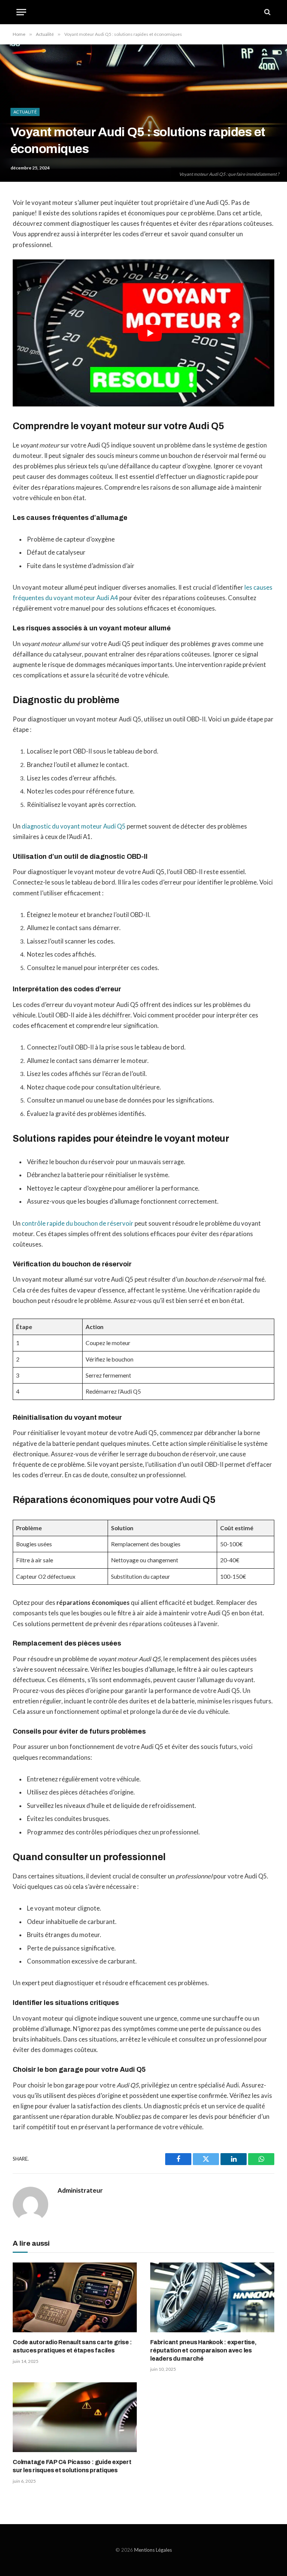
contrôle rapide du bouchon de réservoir (78, 1223)
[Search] (267, 12)
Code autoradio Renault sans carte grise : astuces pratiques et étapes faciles (72, 2346)
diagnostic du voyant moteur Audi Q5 (74, 826)
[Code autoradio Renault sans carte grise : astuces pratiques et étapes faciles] (75, 2297)
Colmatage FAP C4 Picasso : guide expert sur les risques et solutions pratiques (72, 2466)
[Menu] (21, 12)
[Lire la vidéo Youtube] (150, 333)
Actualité (25, 112)
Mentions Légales (153, 2550)
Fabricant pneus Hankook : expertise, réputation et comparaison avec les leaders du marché (203, 2350)
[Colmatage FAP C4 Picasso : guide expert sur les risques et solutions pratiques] (75, 2417)
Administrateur (80, 2190)
